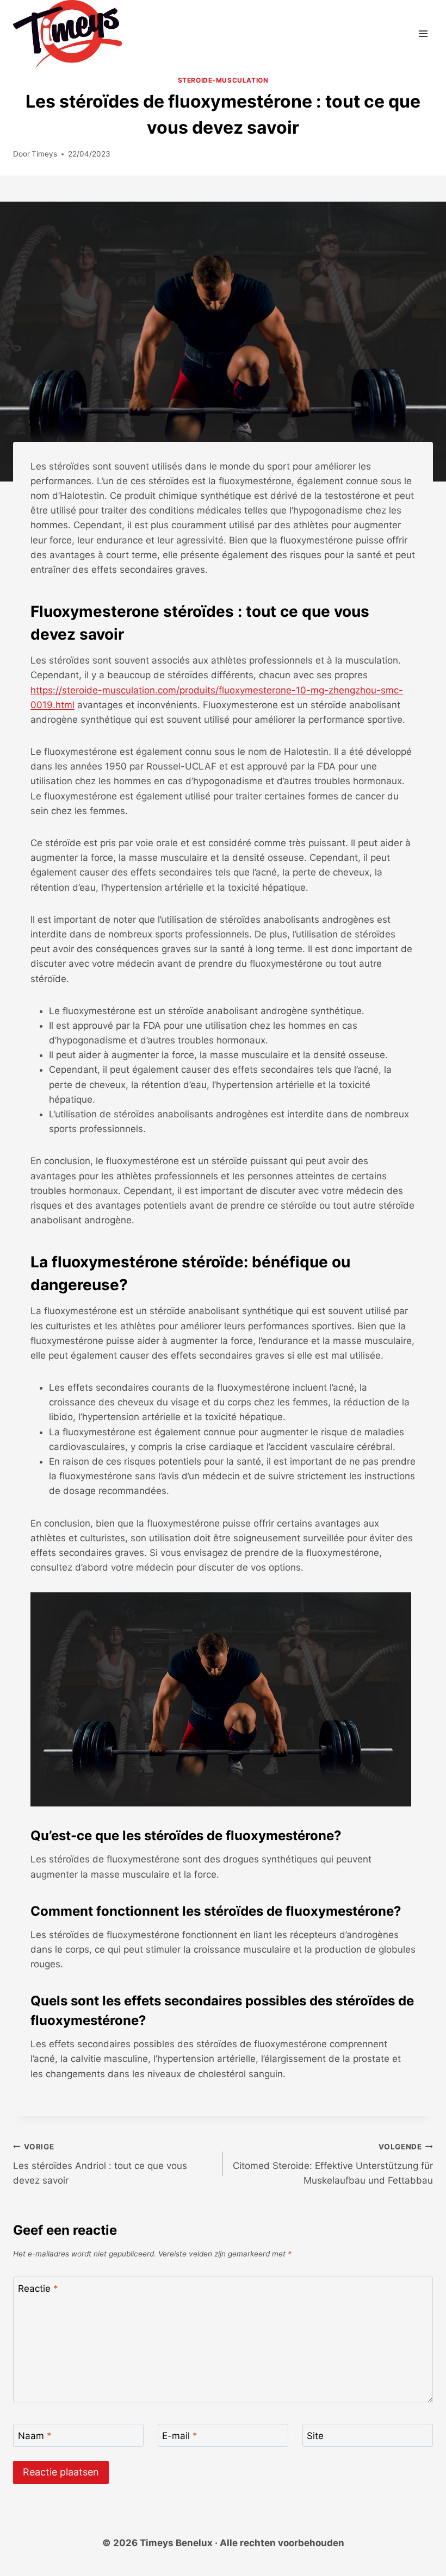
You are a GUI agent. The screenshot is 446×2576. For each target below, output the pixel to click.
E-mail (180, 2436)
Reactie (38, 2289)
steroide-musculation (223, 80)
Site (315, 2436)
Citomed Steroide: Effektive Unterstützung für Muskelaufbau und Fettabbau (333, 2164)
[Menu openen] (423, 33)
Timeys (44, 154)
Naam (35, 2436)
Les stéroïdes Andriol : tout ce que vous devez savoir (100, 2164)
